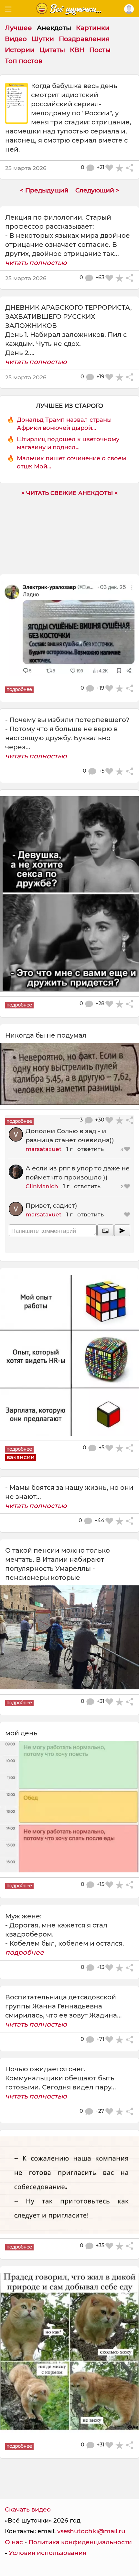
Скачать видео (28, 2509)
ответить (91, 1149)
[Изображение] (105, 1230)
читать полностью (36, 263)
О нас (14, 2542)
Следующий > (97, 190)
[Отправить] (122, 1230)
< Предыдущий (44, 190)
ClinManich (42, 1186)
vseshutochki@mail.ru (91, 2531)
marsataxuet (43, 1149)
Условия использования (48, 2553)
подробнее (25, 1952)
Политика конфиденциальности (80, 2542)
